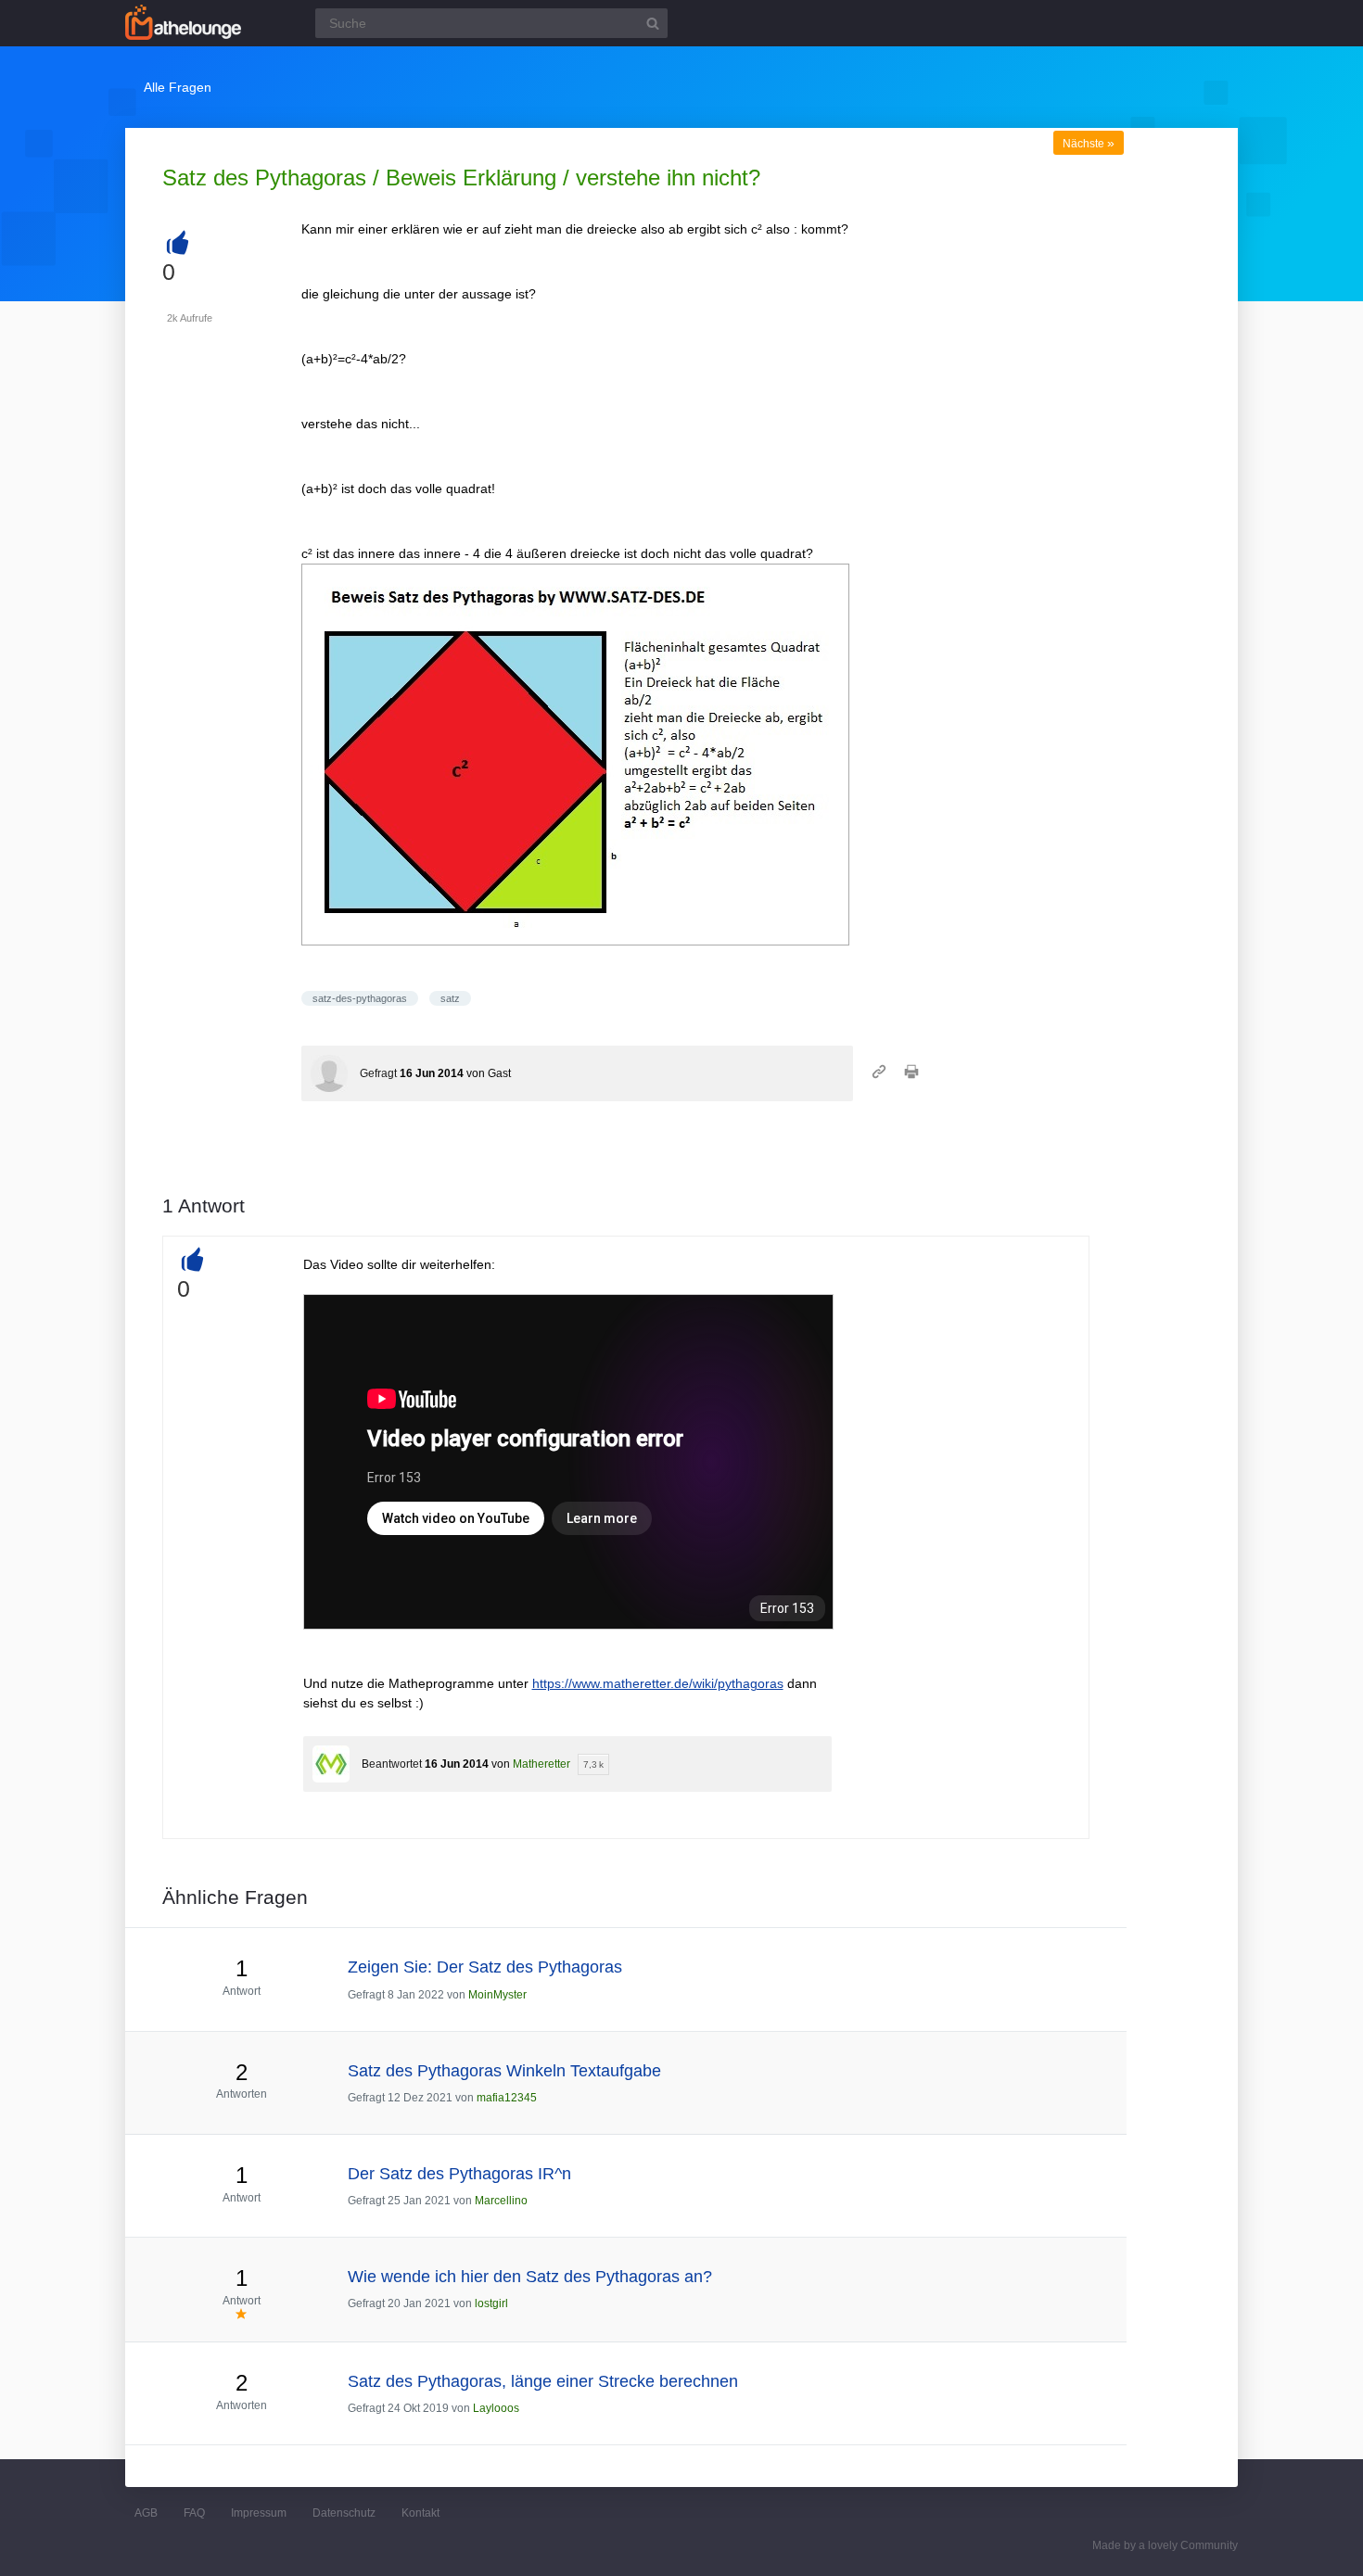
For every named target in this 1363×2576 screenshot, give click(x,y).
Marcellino (501, 2201)
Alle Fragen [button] (178, 87)
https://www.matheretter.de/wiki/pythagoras (658, 1683)
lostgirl (491, 2303)
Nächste (1089, 144)
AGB (146, 2513)
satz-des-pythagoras (360, 998)
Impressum (259, 2513)
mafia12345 (507, 2098)
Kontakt (420, 2513)
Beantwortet (392, 1764)
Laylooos (496, 2408)
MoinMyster (497, 1995)
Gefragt (378, 1073)
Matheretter (541, 1764)
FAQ (194, 2513)
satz (450, 998)
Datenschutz (344, 2513)
